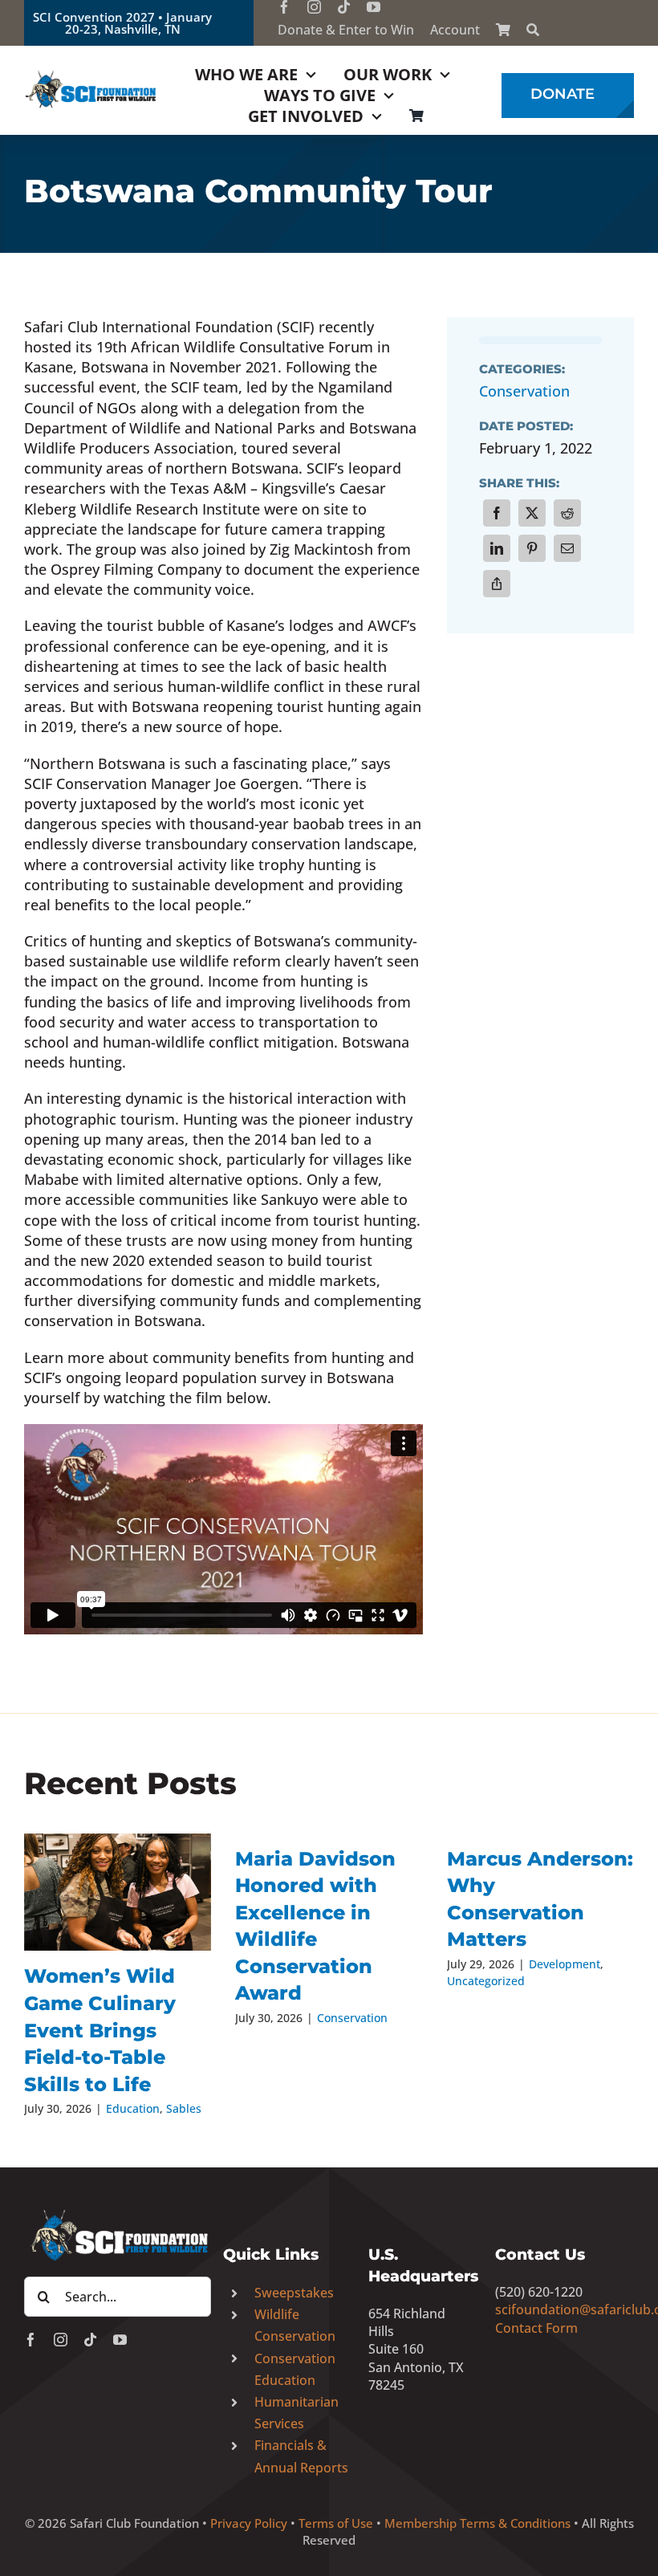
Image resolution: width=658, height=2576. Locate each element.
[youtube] (374, 7)
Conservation (524, 391)
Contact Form (536, 2328)
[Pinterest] (532, 548)
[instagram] (314, 7)
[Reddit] (567, 513)
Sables (184, 2108)
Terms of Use (336, 2523)
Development (565, 1964)
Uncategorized (486, 1981)
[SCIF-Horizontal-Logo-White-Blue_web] (118, 2213)
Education (133, 2108)
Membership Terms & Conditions (477, 2523)
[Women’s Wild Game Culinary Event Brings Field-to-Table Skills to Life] (118, 1892)
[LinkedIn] (497, 548)
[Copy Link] (497, 584)
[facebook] (284, 7)
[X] (532, 513)
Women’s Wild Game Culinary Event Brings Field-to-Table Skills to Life (100, 2030)
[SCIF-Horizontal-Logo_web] (91, 75)
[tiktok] (344, 7)
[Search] (533, 30)
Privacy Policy (249, 2523)
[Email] (567, 548)
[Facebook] (497, 513)
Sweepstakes (294, 2293)
